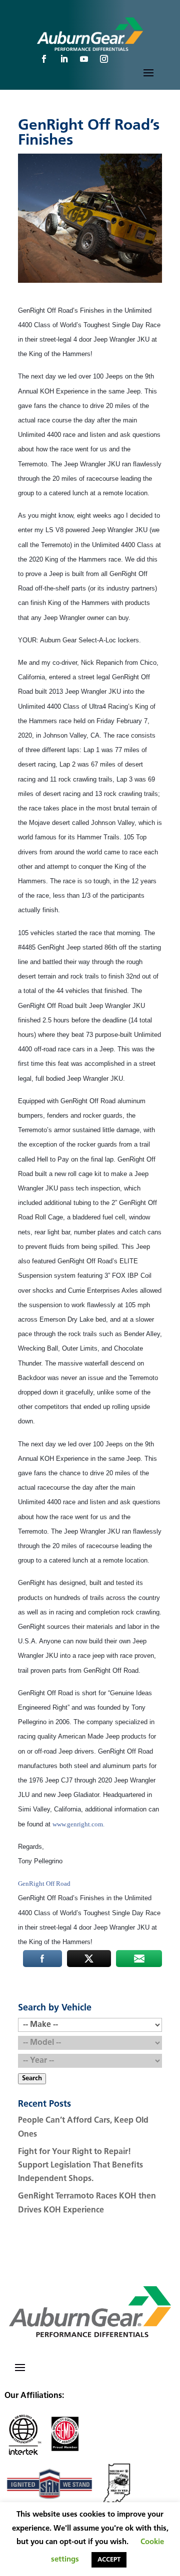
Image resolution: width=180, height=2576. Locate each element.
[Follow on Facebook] (44, 59)
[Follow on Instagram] (104, 59)
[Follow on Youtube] (84, 59)
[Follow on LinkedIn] (64, 59)
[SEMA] (65, 2454)
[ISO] (23, 2454)
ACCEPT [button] (109, 2560)
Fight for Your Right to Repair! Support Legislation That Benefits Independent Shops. (80, 2166)
